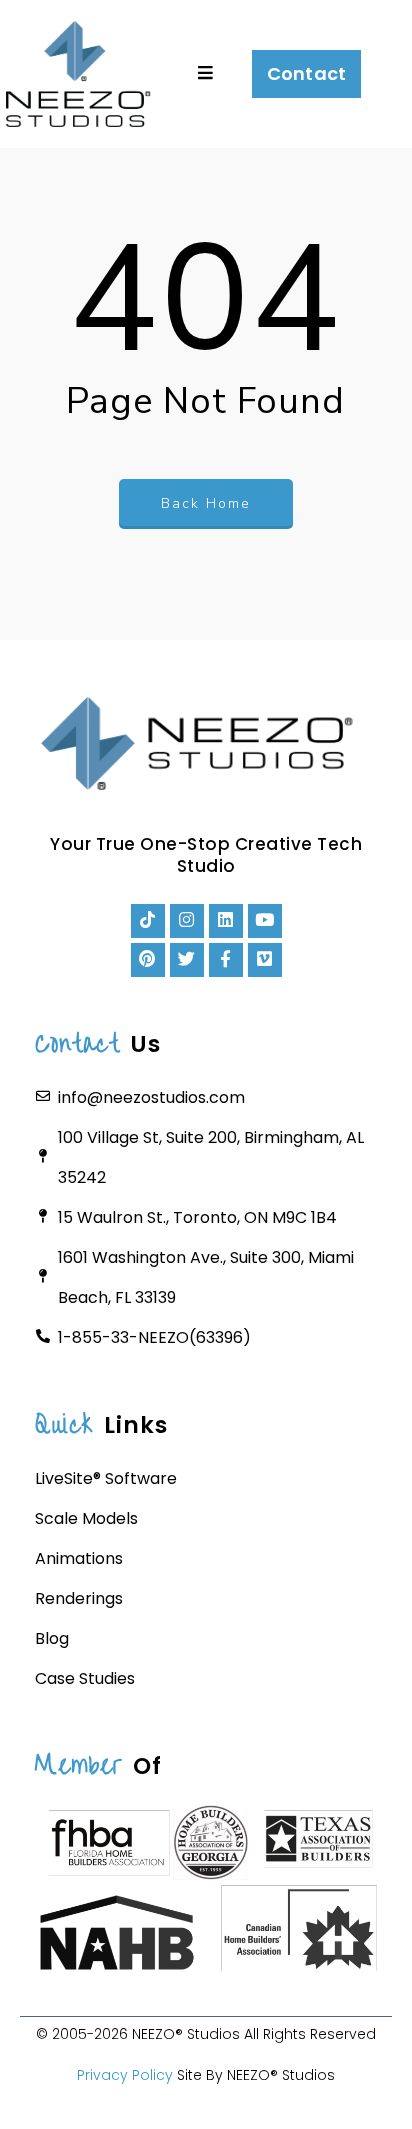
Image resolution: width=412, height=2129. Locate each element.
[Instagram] (187, 921)
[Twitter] (187, 960)
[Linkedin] (226, 921)
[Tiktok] (148, 921)
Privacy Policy (125, 2075)
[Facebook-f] (226, 960)
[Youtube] (265, 921)
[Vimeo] (265, 960)
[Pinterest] (148, 960)
